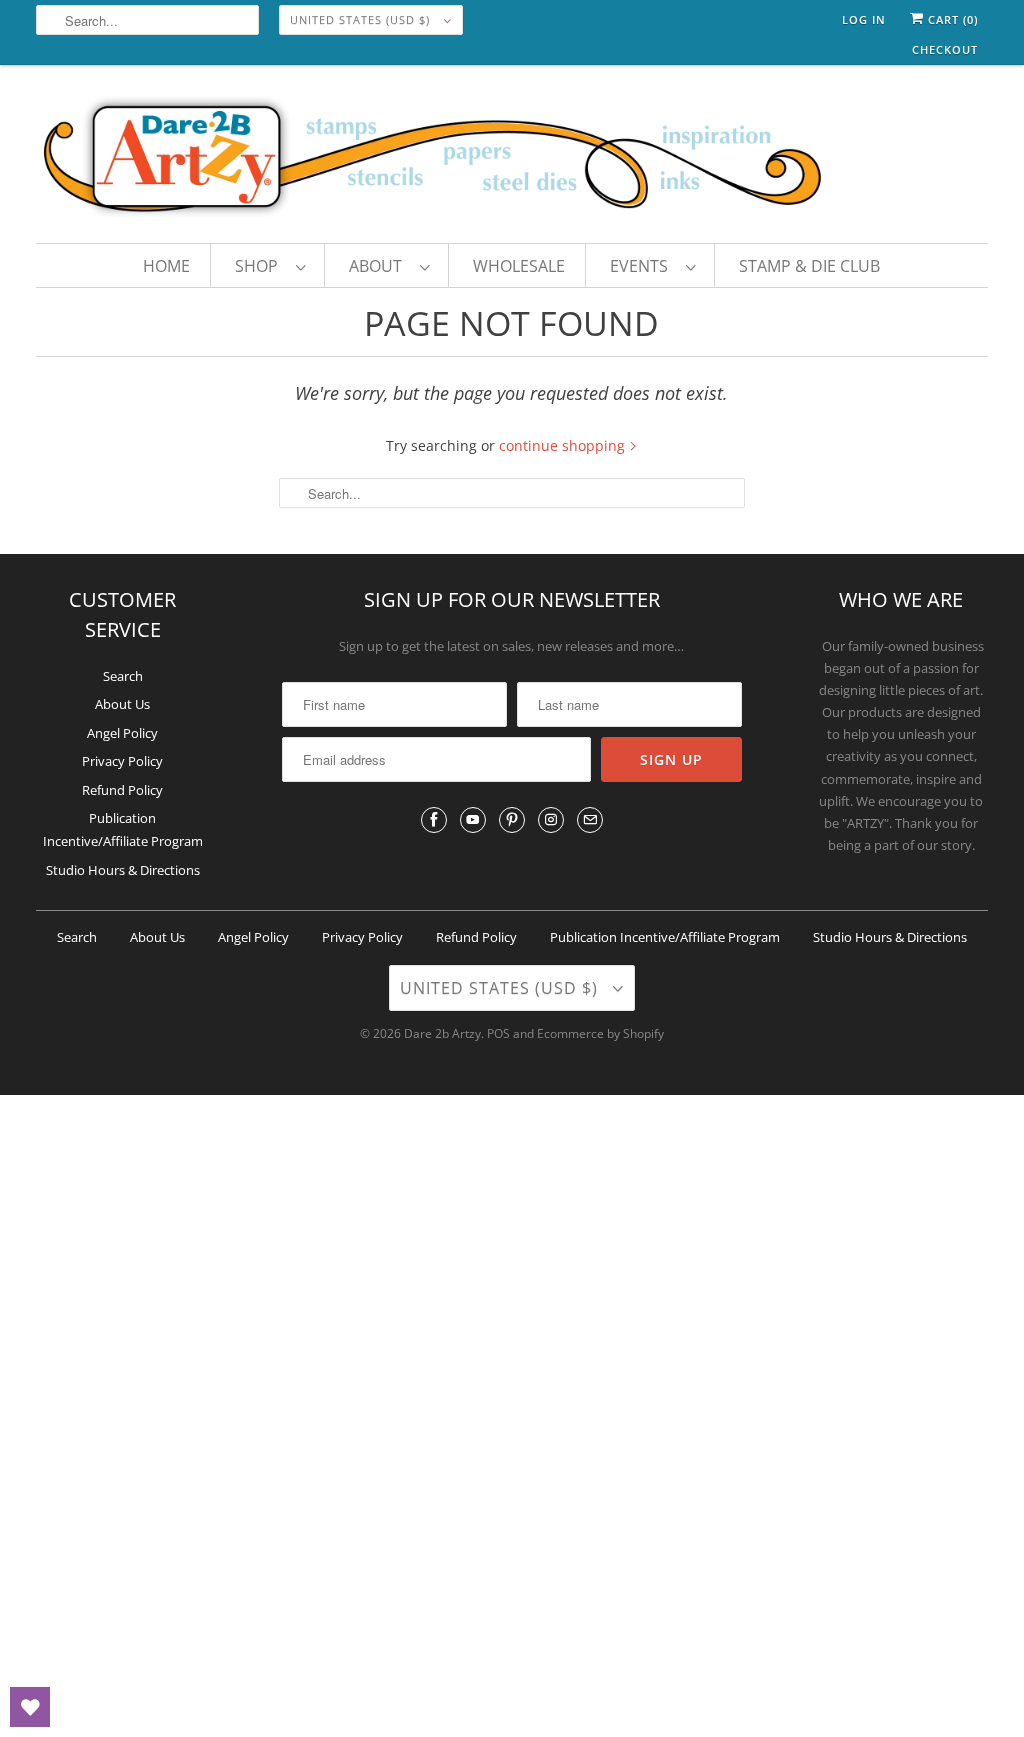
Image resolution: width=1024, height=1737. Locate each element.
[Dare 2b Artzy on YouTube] (473, 820)
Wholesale (519, 266)
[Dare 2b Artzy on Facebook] (434, 820)
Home (166, 266)
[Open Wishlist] (30, 1707)
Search (123, 676)
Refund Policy (122, 790)
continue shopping (564, 445)
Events (643, 266)
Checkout (945, 49)
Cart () (951, 19)
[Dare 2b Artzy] (512, 159)
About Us (122, 704)
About (379, 266)
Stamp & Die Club (809, 266)
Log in (864, 19)
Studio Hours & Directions (123, 870)
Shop (260, 266)
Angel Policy (122, 733)
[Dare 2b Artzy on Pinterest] (512, 820)
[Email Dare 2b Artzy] (590, 820)
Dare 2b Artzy (442, 1033)
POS (498, 1033)
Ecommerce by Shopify (600, 1033)
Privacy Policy (122, 761)
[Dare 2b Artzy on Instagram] (551, 820)
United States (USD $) (362, 19)
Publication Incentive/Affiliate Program (665, 937)
